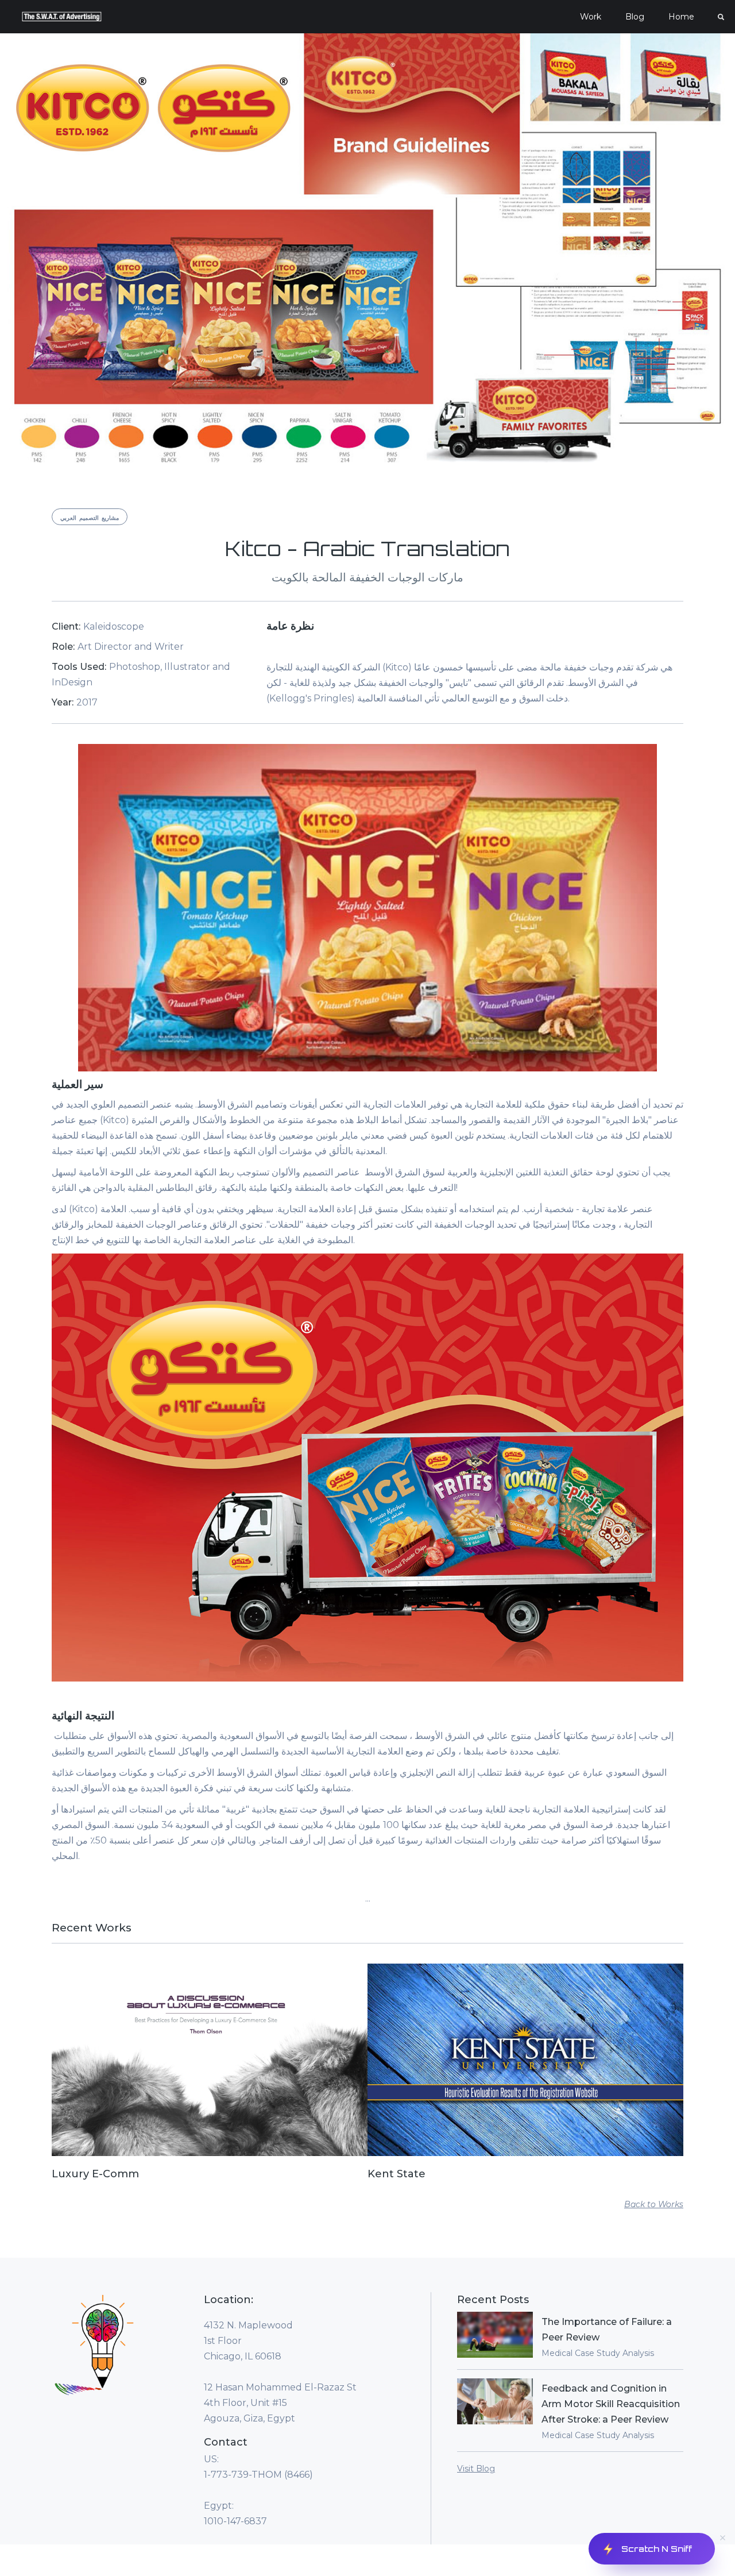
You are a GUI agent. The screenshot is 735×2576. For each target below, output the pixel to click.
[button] (591, 17)
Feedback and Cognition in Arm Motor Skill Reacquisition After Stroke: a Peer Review (611, 2404)
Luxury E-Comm (95, 2174)
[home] (62, 17)
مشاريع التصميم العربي (90, 518)
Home (681, 17)
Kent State (396, 2174)
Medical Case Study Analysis (598, 2353)
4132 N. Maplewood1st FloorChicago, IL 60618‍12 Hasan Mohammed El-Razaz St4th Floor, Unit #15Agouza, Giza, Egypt (280, 2372)
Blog (635, 17)
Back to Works (654, 2204)
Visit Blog (476, 2469)
